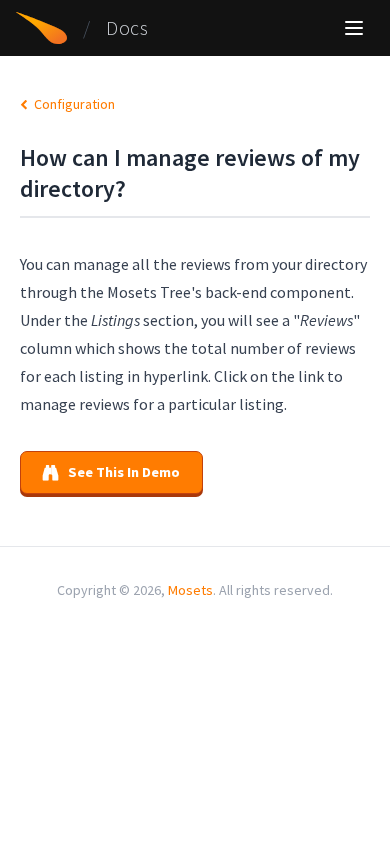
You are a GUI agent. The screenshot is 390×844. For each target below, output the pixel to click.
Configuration (73, 104)
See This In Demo (124, 472)
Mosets (190, 590)
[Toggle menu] (354, 28)
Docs (127, 27)
